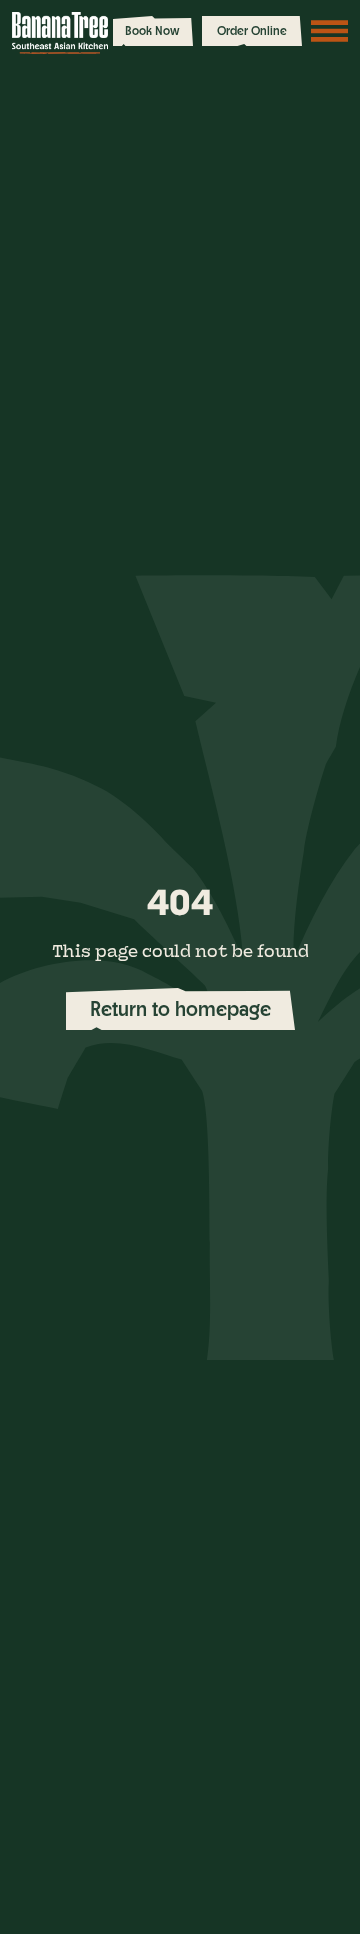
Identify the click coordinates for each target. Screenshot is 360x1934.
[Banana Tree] (60, 33)
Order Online (252, 30)
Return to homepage (180, 1008)
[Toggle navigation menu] (330, 31)
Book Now (152, 30)
